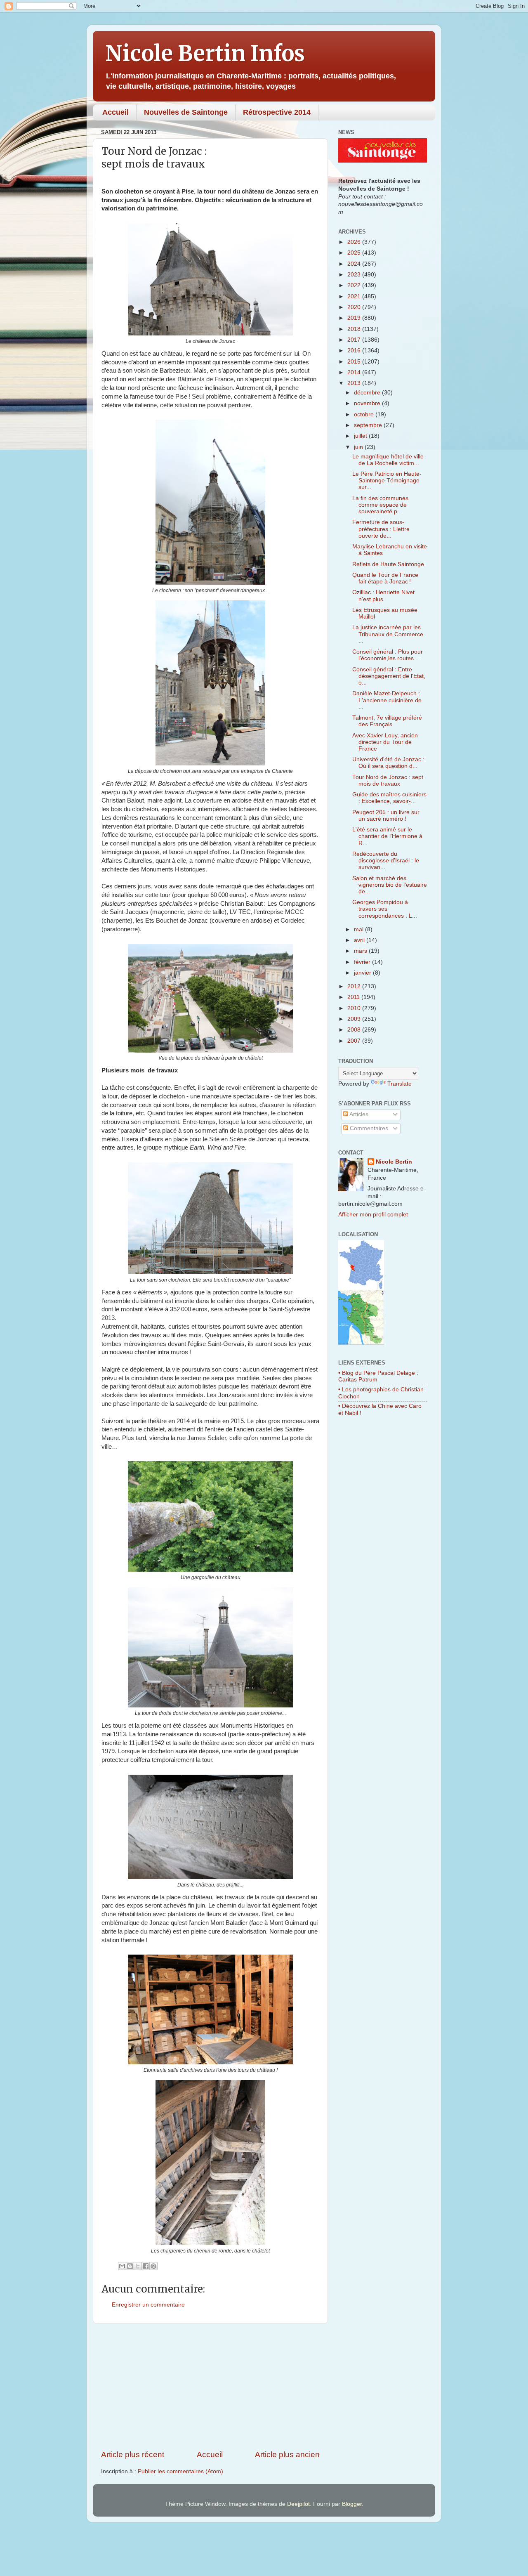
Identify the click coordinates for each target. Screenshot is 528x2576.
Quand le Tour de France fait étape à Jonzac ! (385, 578)
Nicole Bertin (394, 1162)
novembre (368, 403)
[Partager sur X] (138, 2266)
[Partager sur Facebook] (146, 2266)
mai (359, 929)
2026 (355, 242)
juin (359, 447)
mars (361, 951)
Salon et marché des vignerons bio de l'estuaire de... (390, 885)
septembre (369, 425)
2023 (355, 275)
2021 (355, 296)
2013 (355, 383)
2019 (355, 318)
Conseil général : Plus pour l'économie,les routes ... (388, 655)
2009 (355, 1019)
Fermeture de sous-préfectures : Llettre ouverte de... (381, 529)
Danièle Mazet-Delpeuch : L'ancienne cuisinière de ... (387, 700)
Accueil (115, 112)
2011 (354, 997)
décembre (368, 393)
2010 (355, 1008)
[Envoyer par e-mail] (122, 2266)
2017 (355, 340)
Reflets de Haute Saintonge (388, 564)
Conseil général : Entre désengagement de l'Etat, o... (389, 676)
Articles (358, 1114)
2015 (355, 362)
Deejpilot (298, 2504)
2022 (355, 285)
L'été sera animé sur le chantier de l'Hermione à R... (387, 836)
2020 (355, 307)
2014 (355, 372)
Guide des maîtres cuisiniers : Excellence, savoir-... (389, 798)
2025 (355, 253)
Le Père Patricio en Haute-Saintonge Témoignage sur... (387, 480)
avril (360, 940)
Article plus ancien (287, 2454)
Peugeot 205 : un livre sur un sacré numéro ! (386, 816)
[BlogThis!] (130, 2266)
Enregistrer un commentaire (148, 2305)
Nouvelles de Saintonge (186, 112)
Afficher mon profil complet (373, 1215)
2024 (355, 264)
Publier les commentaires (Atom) (180, 2471)
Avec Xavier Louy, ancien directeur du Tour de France (385, 742)
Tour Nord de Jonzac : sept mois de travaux (388, 780)
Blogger (352, 2504)
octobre (365, 414)
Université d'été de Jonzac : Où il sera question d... (388, 763)
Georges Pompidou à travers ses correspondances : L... (385, 909)
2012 (355, 986)
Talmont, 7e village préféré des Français (387, 721)
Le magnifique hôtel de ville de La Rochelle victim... (388, 460)
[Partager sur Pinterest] (153, 2266)
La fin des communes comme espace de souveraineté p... (380, 505)
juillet (361, 436)
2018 (355, 329)
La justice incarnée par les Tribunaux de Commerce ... (388, 634)
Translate (400, 1084)
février (363, 962)
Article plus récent (133, 2454)
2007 (355, 1041)
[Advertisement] (210, 2387)
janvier (363, 973)
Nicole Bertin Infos (205, 53)
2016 (355, 351)
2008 (355, 1030)
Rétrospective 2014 (277, 112)
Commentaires (368, 1128)
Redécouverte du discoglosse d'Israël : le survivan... (386, 861)
